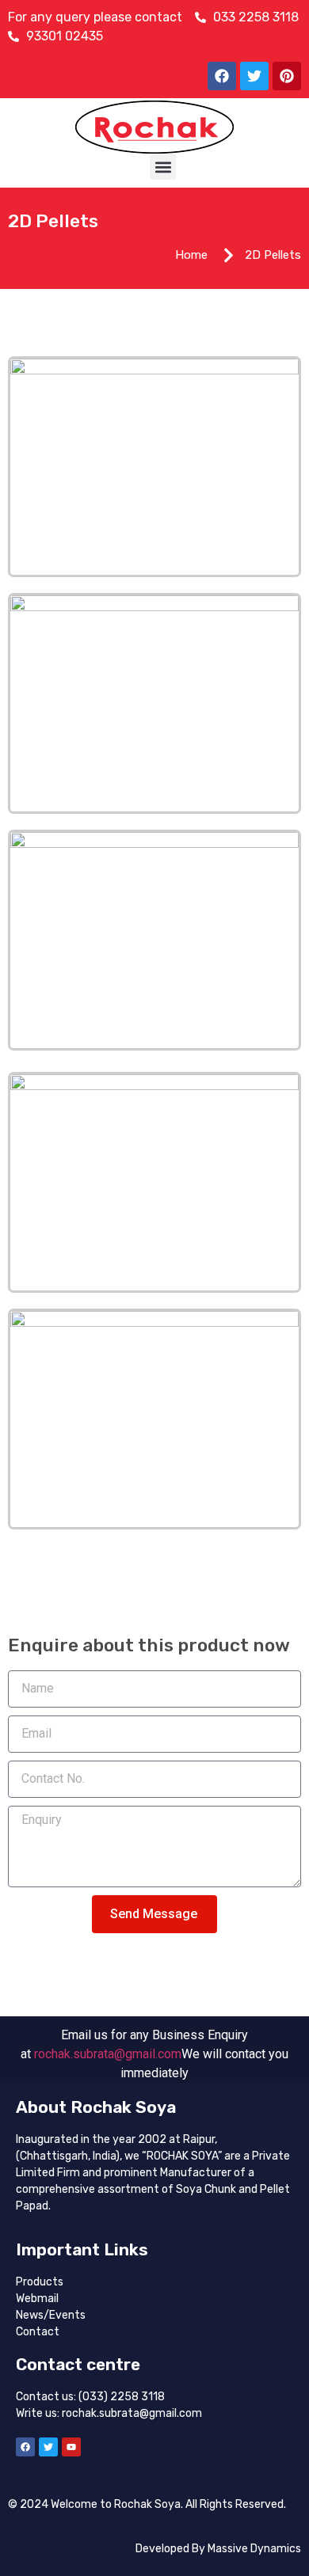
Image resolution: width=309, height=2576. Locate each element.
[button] (163, 167)
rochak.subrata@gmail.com (108, 2054)
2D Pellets (53, 221)
